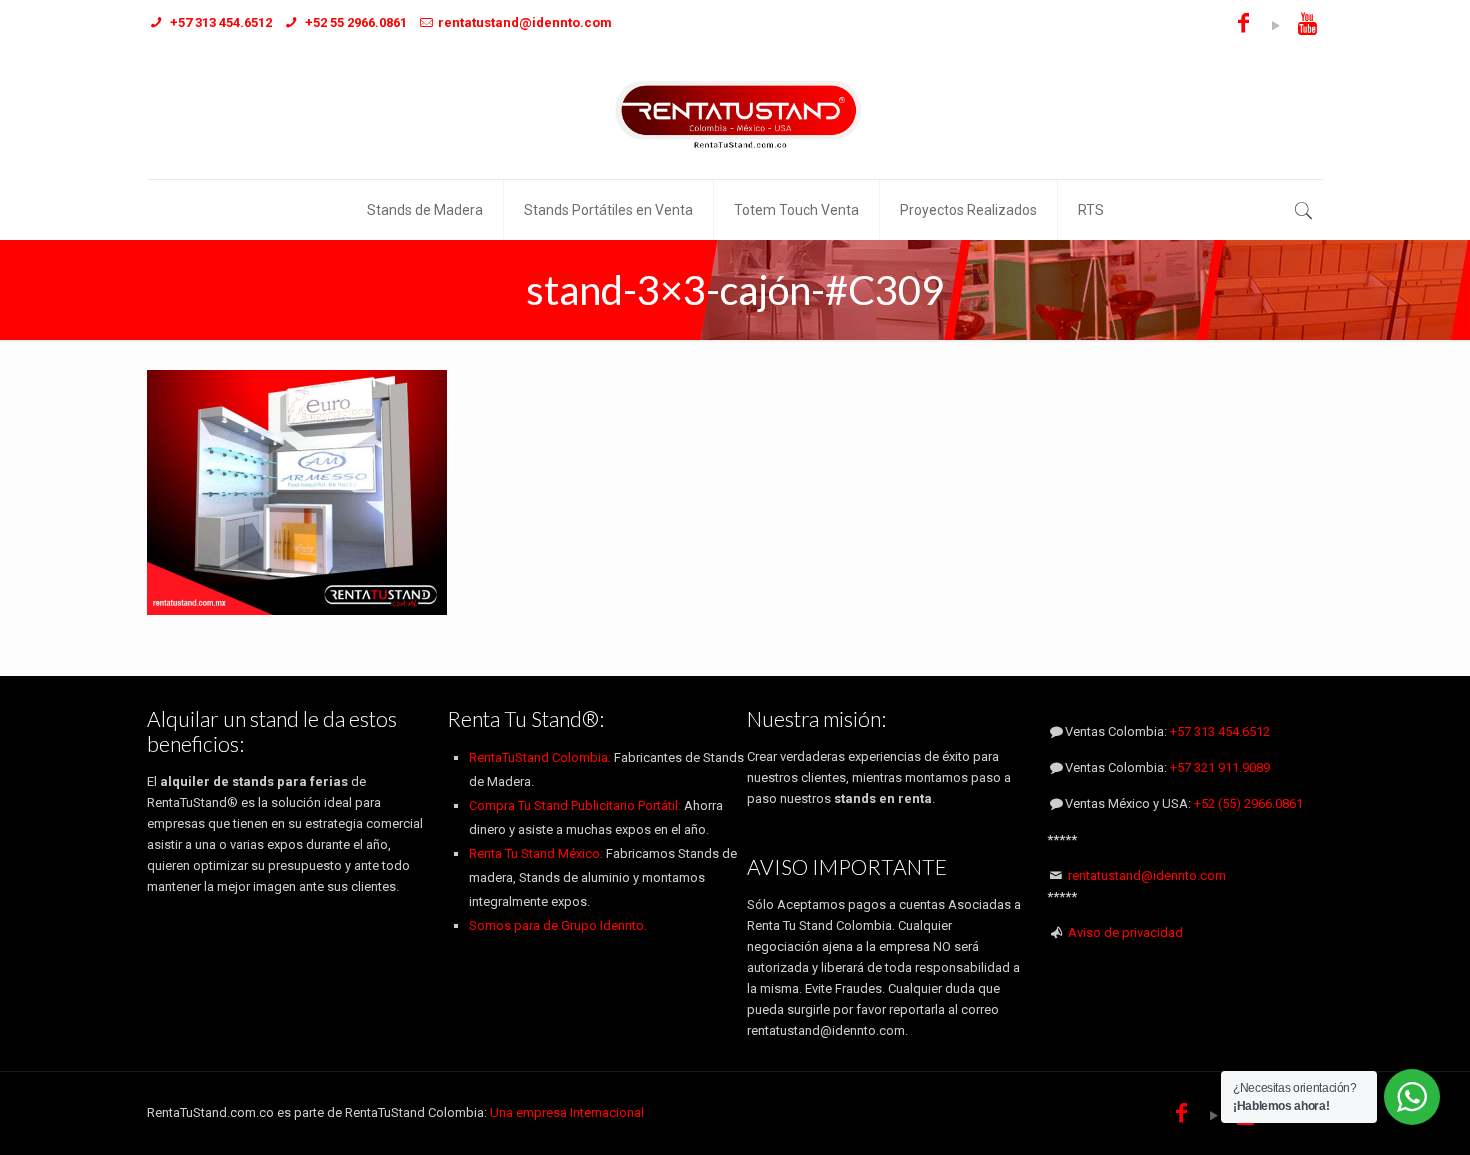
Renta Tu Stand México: (536, 853)
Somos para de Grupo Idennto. (558, 925)
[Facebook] (1243, 26)
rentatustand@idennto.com (1147, 875)
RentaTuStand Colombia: (541, 757)
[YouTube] (1275, 26)
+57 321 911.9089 (1220, 767)
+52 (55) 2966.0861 (1248, 803)
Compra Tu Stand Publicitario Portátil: (575, 805)
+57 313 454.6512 (1220, 731)
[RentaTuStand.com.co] (734, 114)
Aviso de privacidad (1125, 932)
